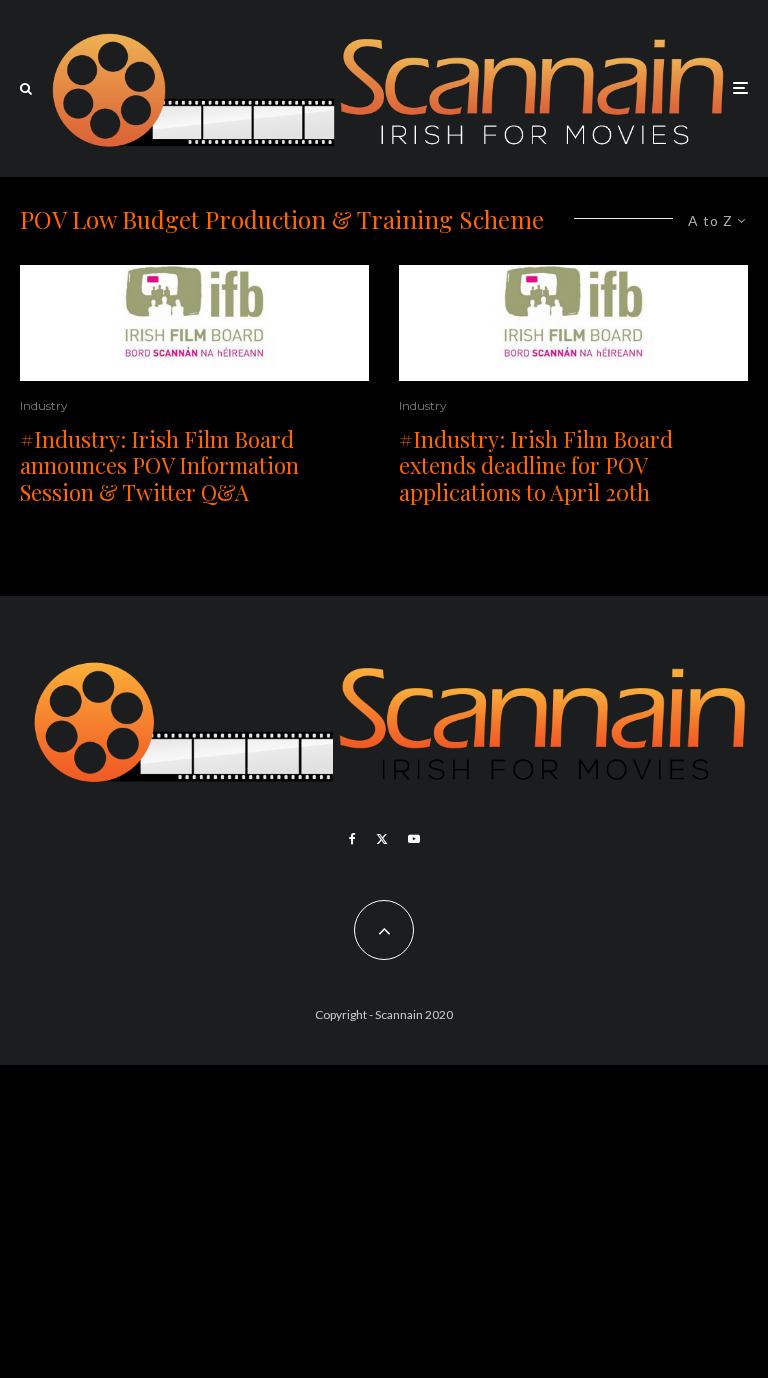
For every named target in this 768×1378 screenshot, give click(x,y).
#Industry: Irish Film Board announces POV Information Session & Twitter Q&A (159, 465)
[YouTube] (414, 839)
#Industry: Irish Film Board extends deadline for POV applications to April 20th (536, 465)
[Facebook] (352, 839)
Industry (44, 405)
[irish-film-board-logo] (194, 323)
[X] (382, 839)
